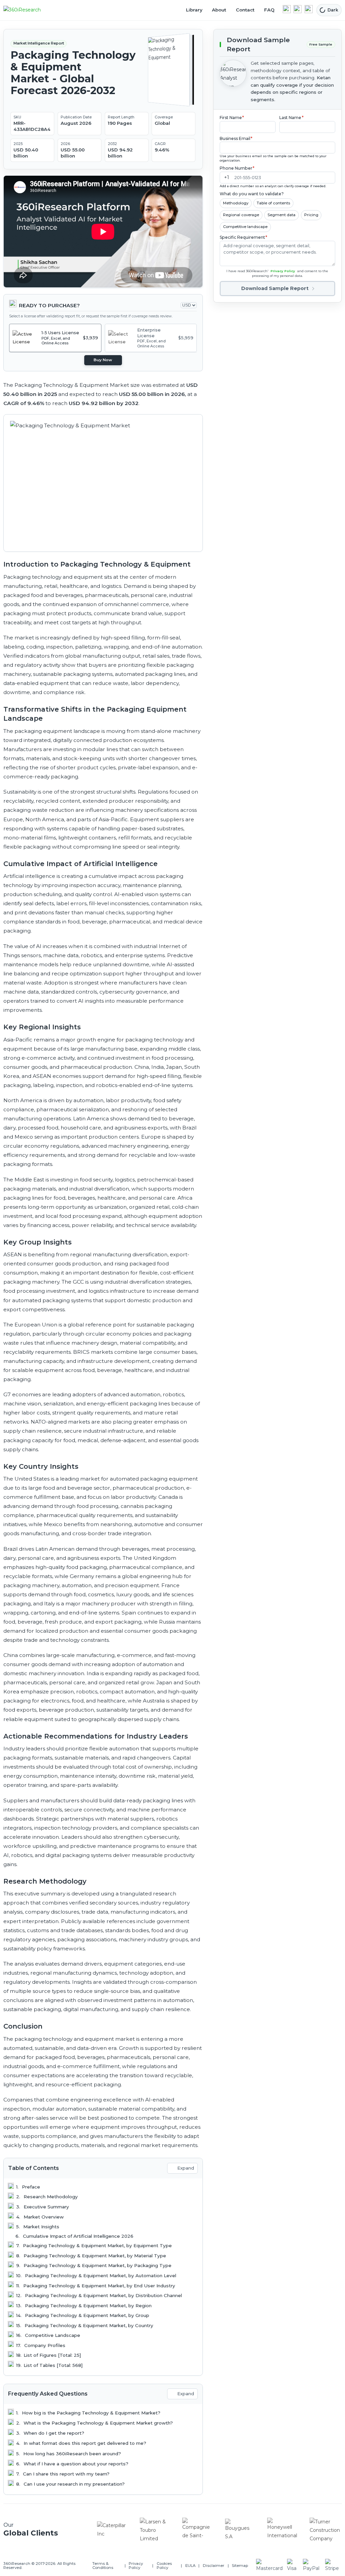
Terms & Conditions (103, 2566)
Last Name (291, 118)
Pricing (311, 215)
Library (194, 10)
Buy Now (103, 360)
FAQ (269, 10)
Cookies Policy (164, 2566)
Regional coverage (241, 215)
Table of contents (273, 203)
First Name (232, 118)
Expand (186, 2168)
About (219, 10)
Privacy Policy (283, 271)
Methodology (236, 203)
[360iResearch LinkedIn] (287, 9)
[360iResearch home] (29, 10)
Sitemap (240, 2566)
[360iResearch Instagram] (309, 9)
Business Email (236, 138)
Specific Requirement (244, 237)
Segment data (281, 215)
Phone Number (237, 168)
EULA (190, 2566)
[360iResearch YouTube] (297, 9)
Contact (245, 10)
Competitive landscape (245, 227)
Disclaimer (214, 2566)
